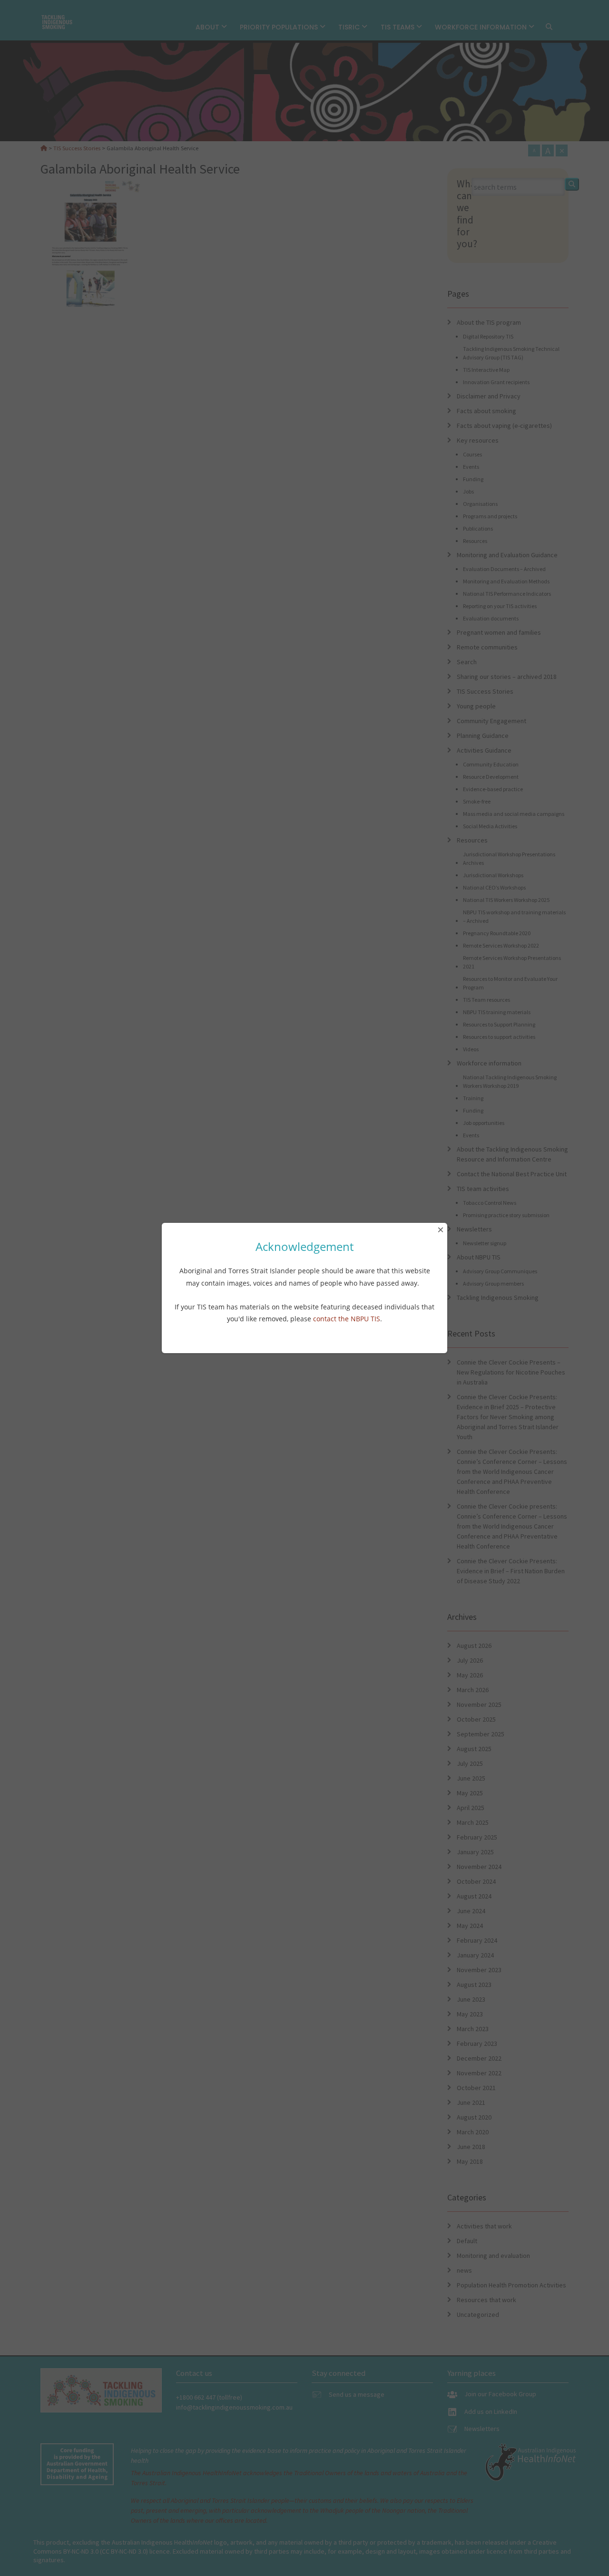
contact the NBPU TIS (347, 1319)
